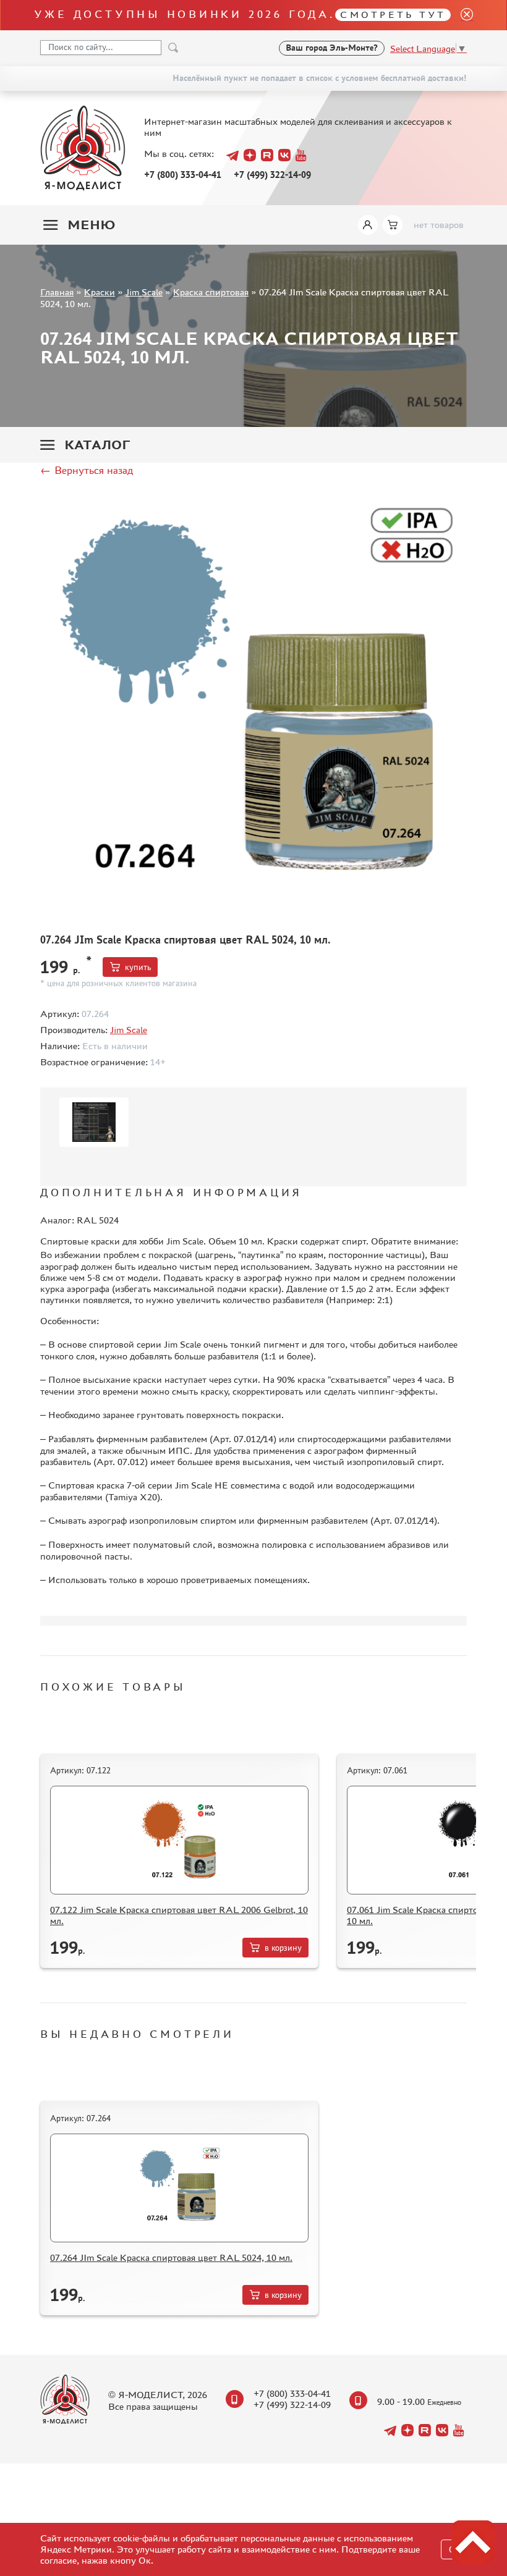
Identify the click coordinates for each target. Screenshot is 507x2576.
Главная (57, 292)
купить (138, 967)
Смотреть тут (393, 15)
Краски (100, 292)
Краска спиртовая (211, 292)
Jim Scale (144, 292)
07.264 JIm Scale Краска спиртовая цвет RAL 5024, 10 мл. (171, 2257)
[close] (462, 15)
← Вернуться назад (87, 470)
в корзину (283, 1948)
